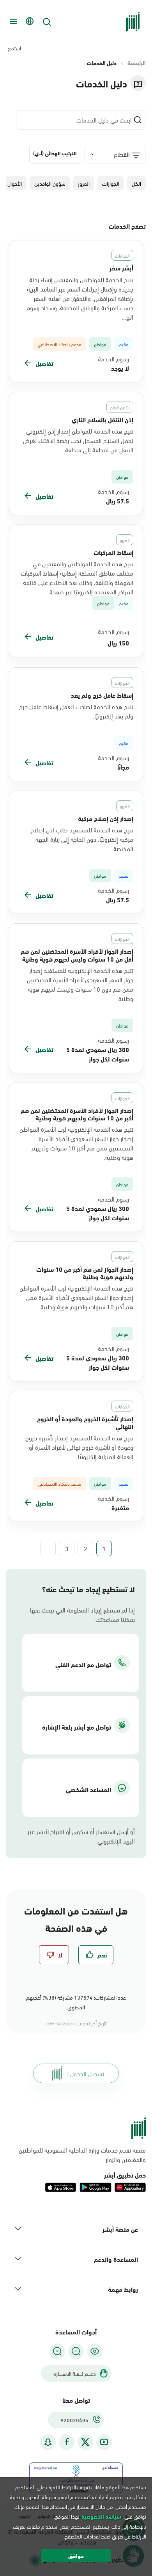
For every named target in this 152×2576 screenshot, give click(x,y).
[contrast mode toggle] (95, 2351)
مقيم (124, 603)
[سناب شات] (48, 2442)
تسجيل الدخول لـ (85, 2073)
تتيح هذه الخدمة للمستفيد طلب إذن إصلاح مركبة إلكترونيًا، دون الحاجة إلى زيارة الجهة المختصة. (82, 839)
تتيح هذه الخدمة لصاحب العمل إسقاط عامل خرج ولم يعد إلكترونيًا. (76, 711)
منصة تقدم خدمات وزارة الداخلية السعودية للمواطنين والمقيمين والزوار (82, 2155)
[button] (136, 183)
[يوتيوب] (104, 2442)
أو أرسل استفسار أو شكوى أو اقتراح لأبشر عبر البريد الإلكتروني (81, 1836)
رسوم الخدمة (113, 359)
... (48, 1548)
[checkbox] (96, 1955)
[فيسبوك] (67, 2442)
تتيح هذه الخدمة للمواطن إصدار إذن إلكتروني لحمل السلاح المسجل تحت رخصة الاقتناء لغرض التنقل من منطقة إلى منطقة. (78, 440)
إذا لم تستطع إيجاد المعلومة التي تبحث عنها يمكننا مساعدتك (82, 1614)
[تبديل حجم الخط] (76, 2351)
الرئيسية (137, 63)
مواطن (103, 603)
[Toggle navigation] (12, 21)
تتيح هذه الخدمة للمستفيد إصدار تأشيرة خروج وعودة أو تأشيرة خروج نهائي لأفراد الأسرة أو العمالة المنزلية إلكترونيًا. (79, 1447)
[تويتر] (85, 2442)
